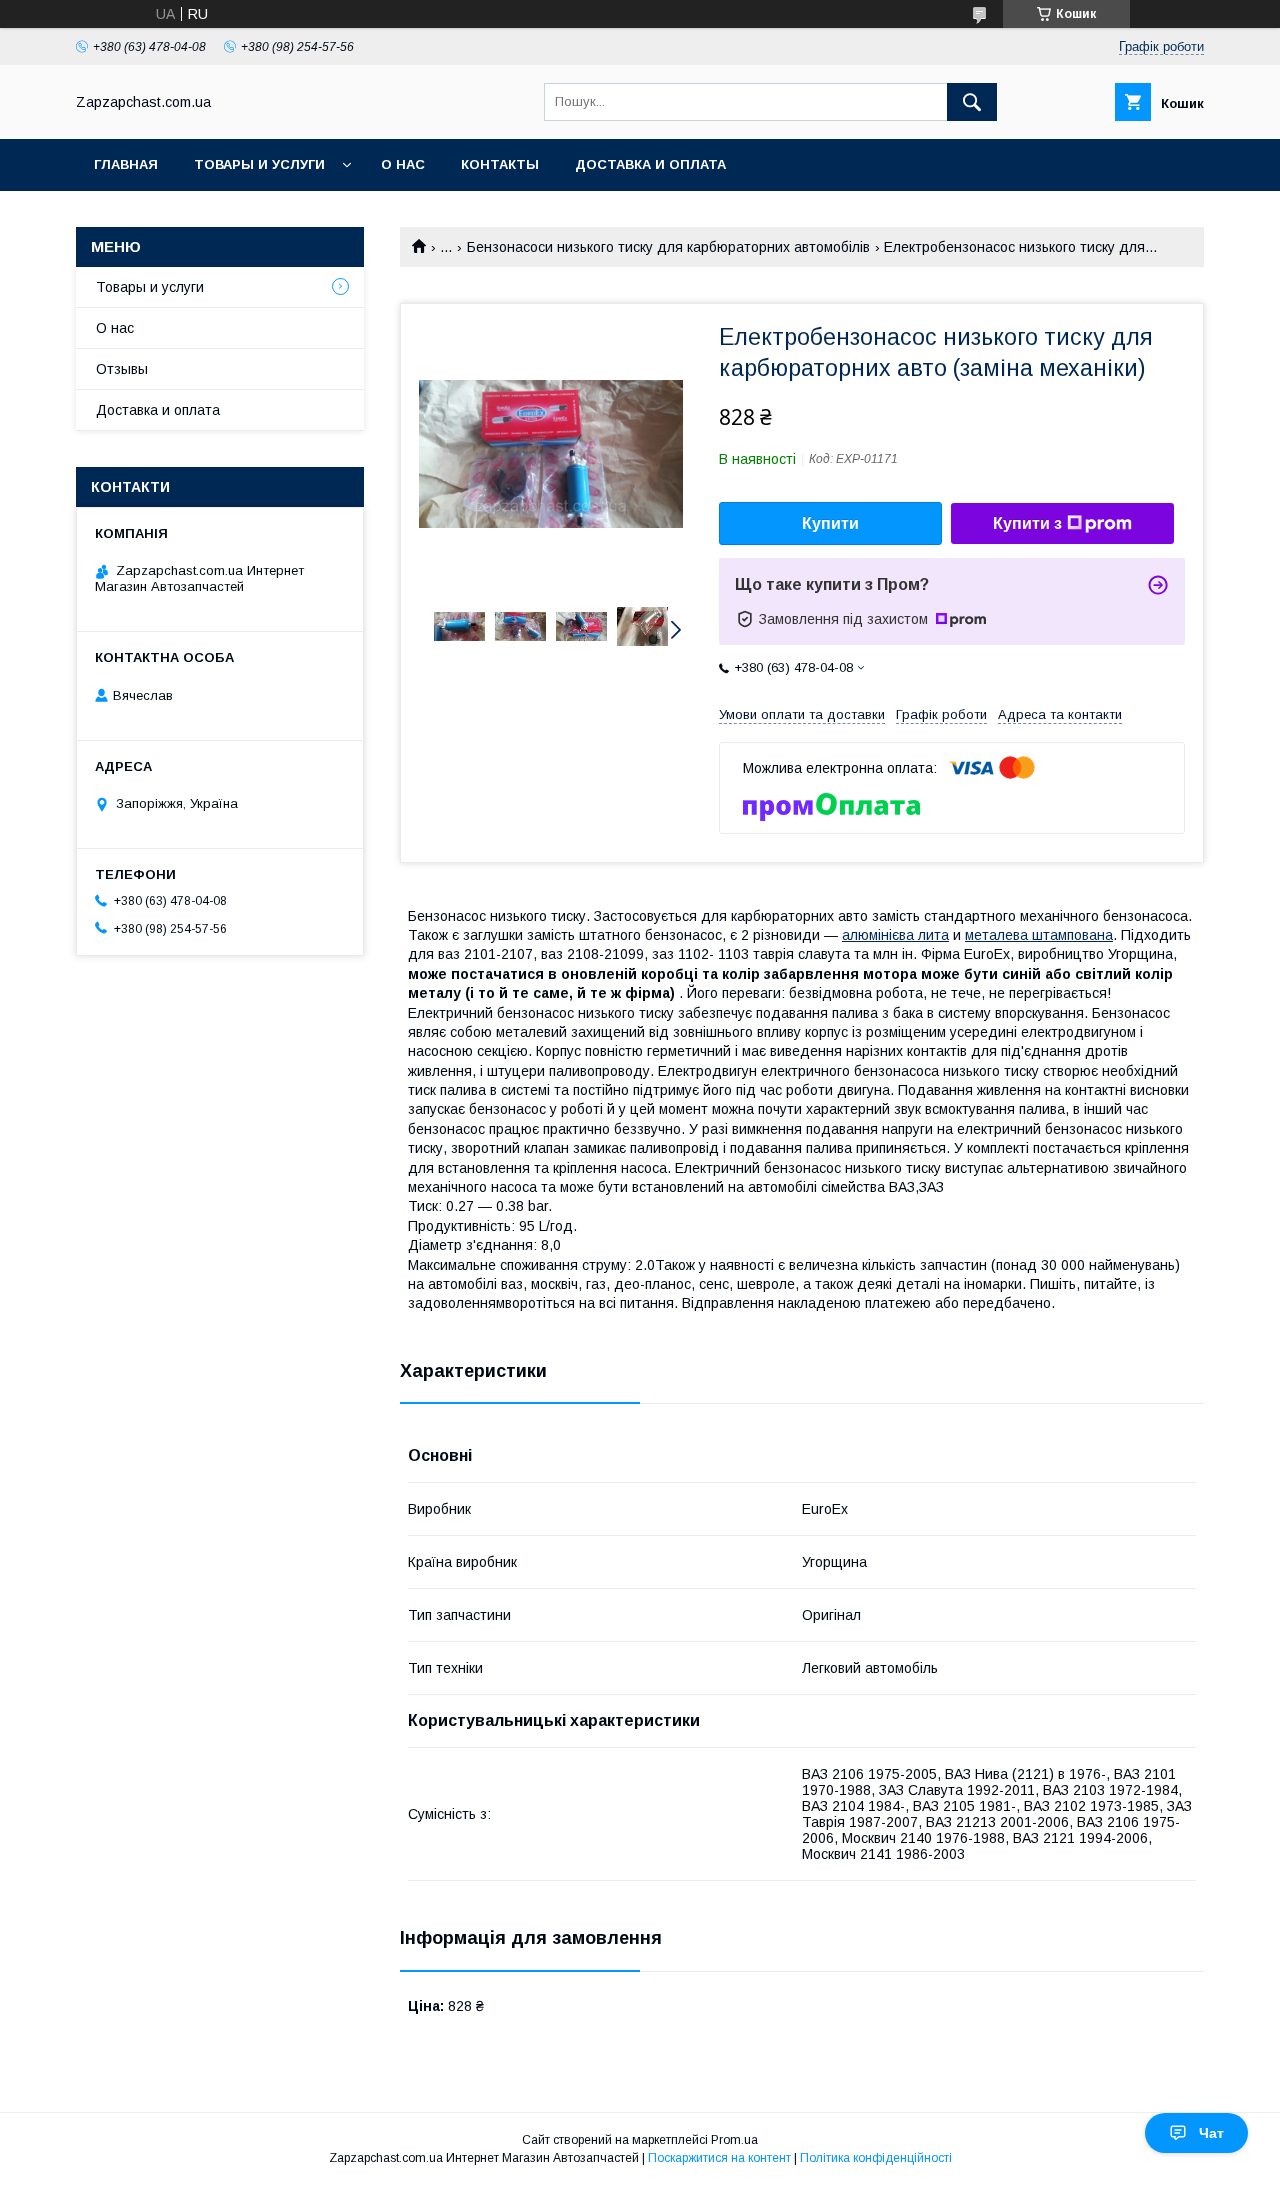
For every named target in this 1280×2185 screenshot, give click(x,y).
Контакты (500, 164)
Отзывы (122, 369)
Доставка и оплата (650, 164)
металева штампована (1039, 935)
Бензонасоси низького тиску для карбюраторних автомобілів (668, 247)
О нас (403, 164)
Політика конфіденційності (876, 2158)
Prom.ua (734, 2140)
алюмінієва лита (895, 935)
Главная (126, 164)
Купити (830, 523)
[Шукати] (972, 102)
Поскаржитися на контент (719, 2158)
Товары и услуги (259, 164)
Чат (1211, 2133)
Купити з (1027, 523)
